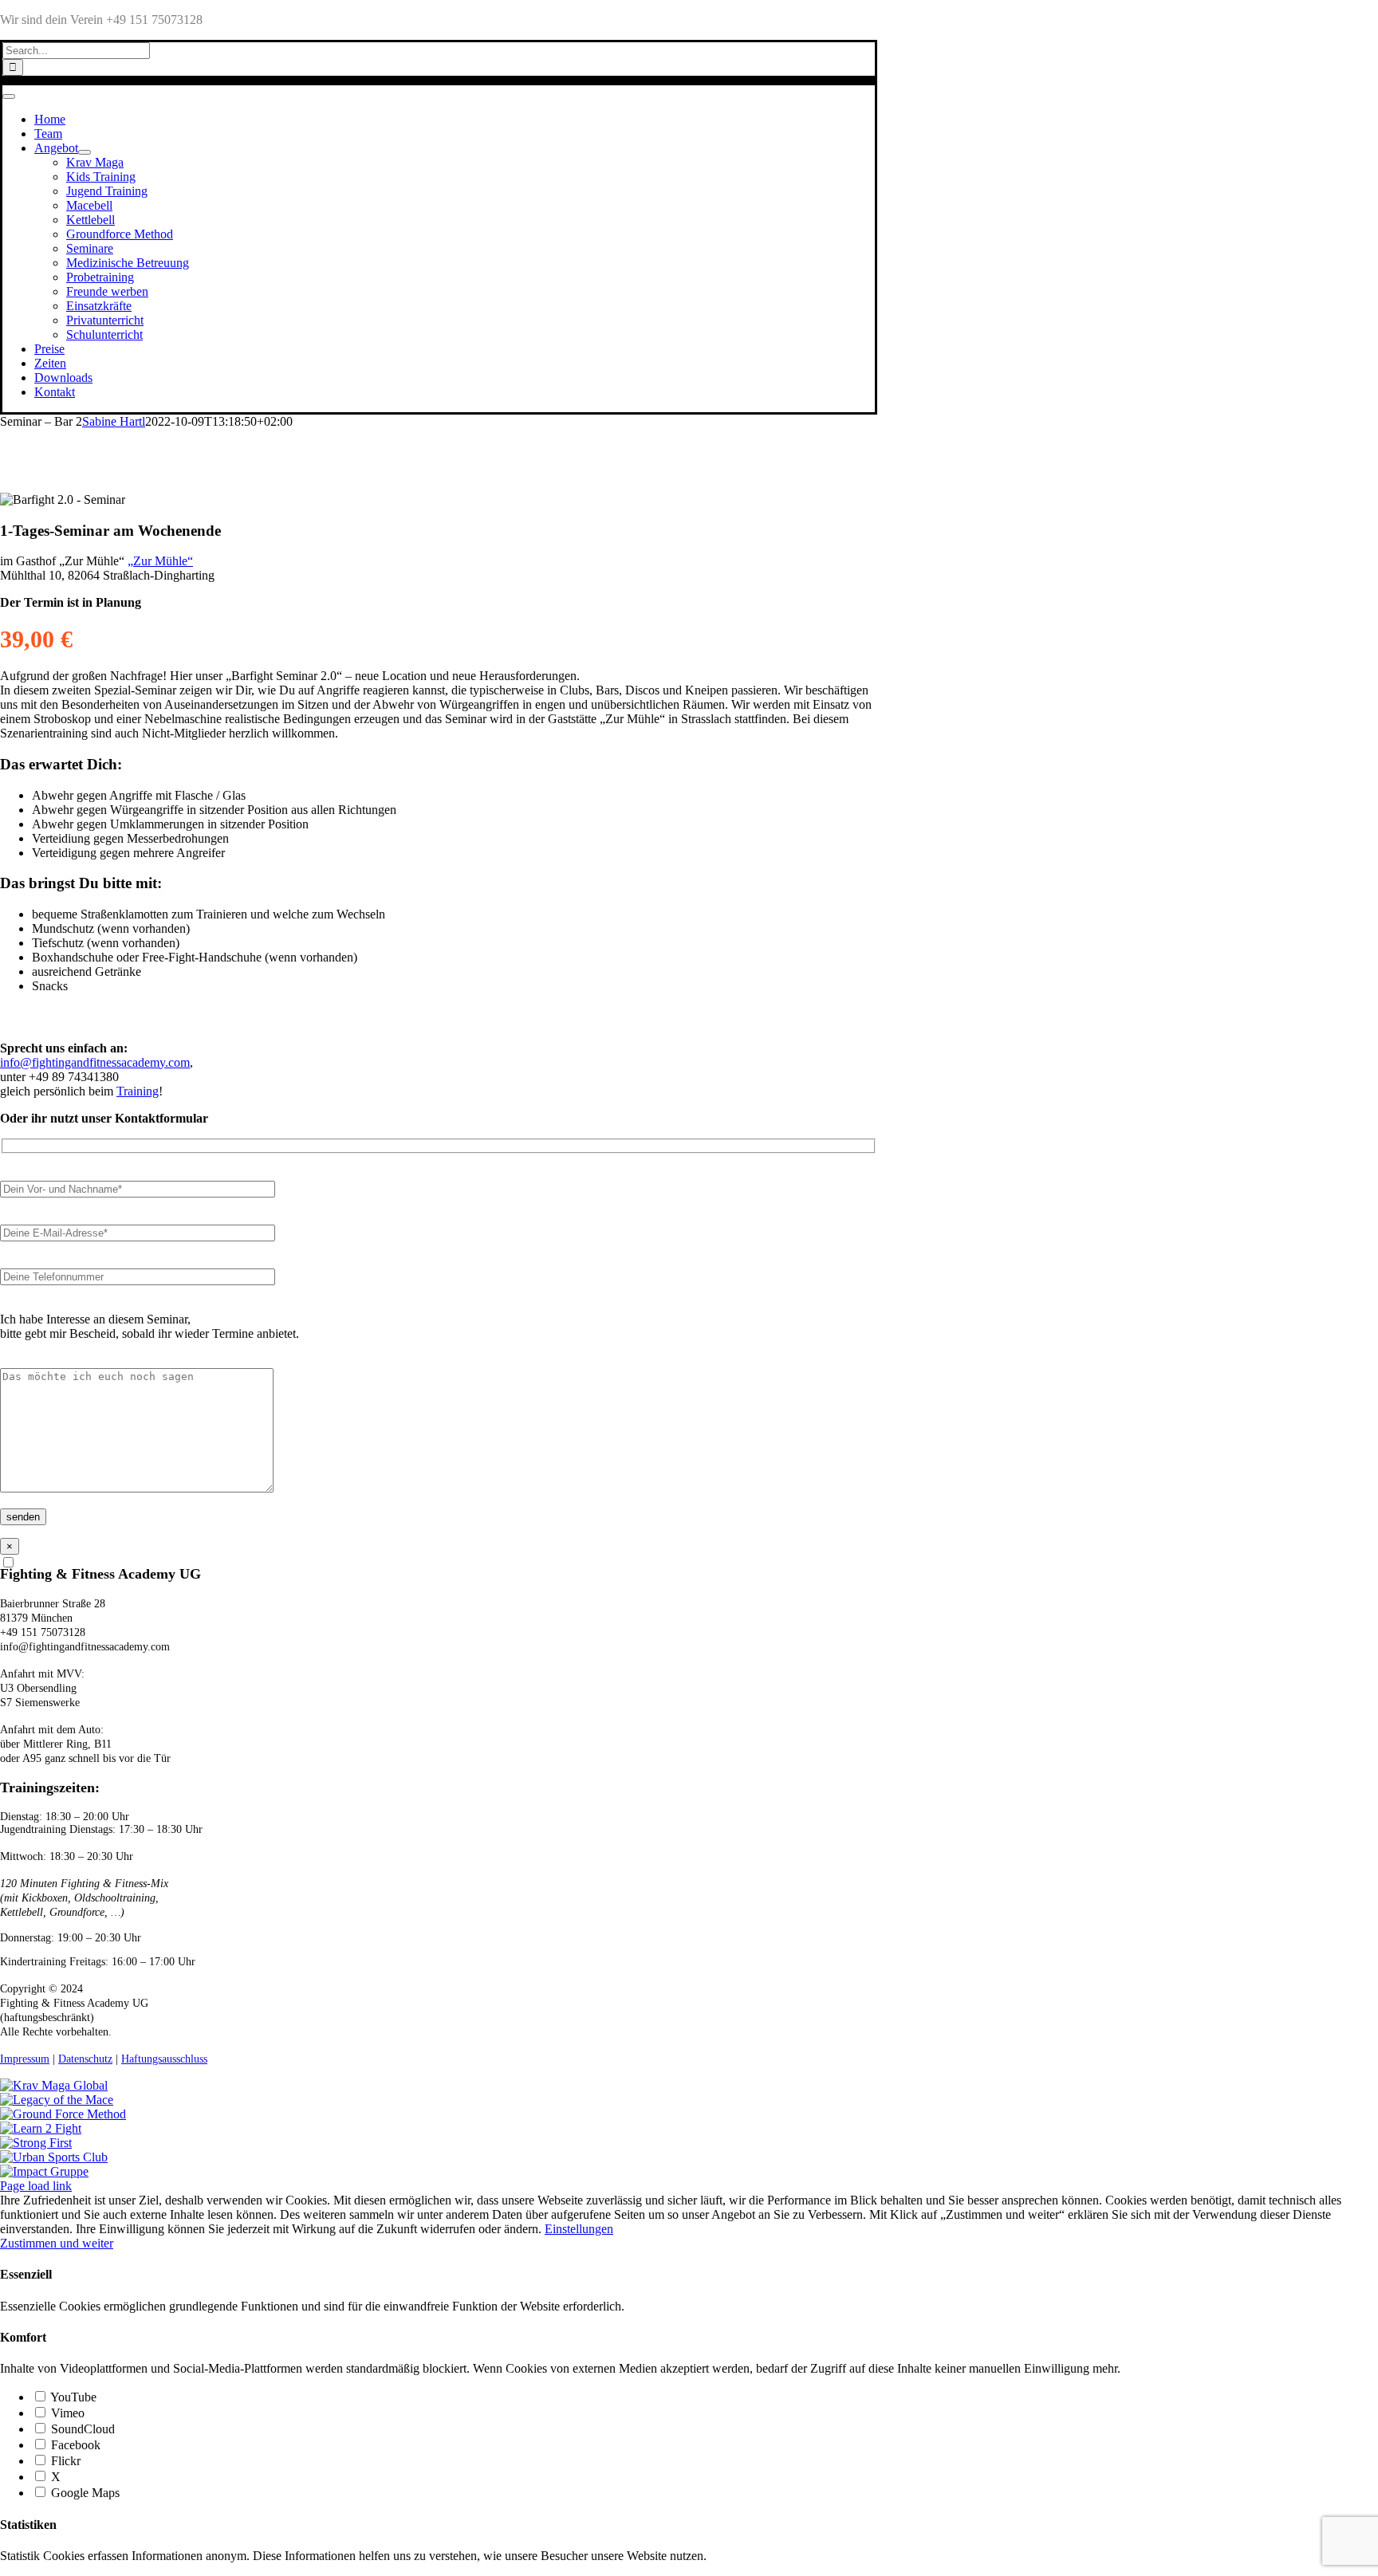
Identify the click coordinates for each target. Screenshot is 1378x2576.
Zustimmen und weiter (57, 2243)
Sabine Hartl (114, 421)
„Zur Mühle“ (160, 561)
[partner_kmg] (54, 2085)
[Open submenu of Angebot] (85, 152)
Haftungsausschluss (164, 2059)
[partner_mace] (57, 2100)
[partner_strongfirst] (36, 2143)
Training (138, 1091)
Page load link (36, 2186)
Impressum (25, 2059)
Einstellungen (579, 2229)
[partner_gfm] (63, 2114)
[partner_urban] (54, 2157)
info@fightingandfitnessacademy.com (95, 1062)
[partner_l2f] (41, 2128)
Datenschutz (85, 2059)
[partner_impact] (44, 2171)
